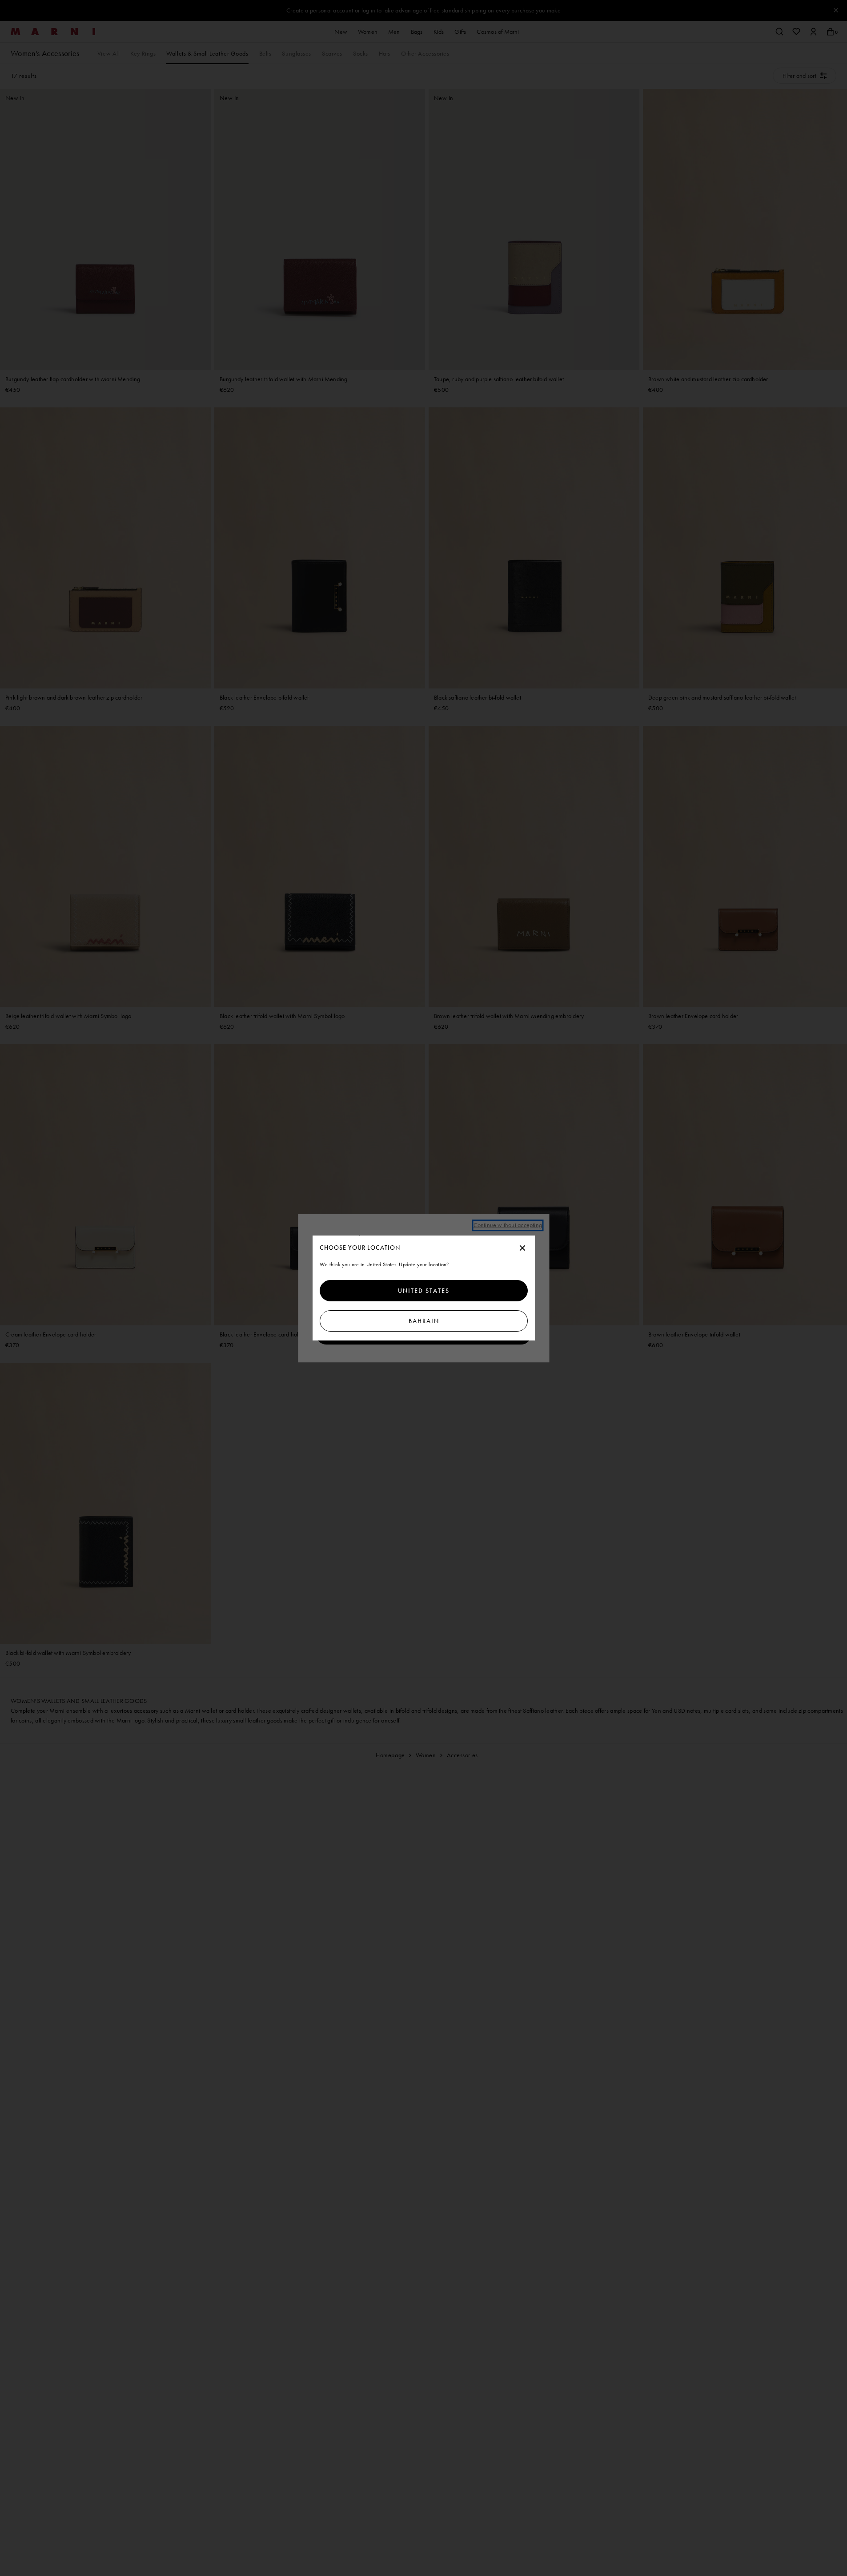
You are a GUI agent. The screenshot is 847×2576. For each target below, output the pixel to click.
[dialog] (424, 1288)
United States (424, 1291)
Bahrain (423, 1321)
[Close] (522, 1248)
